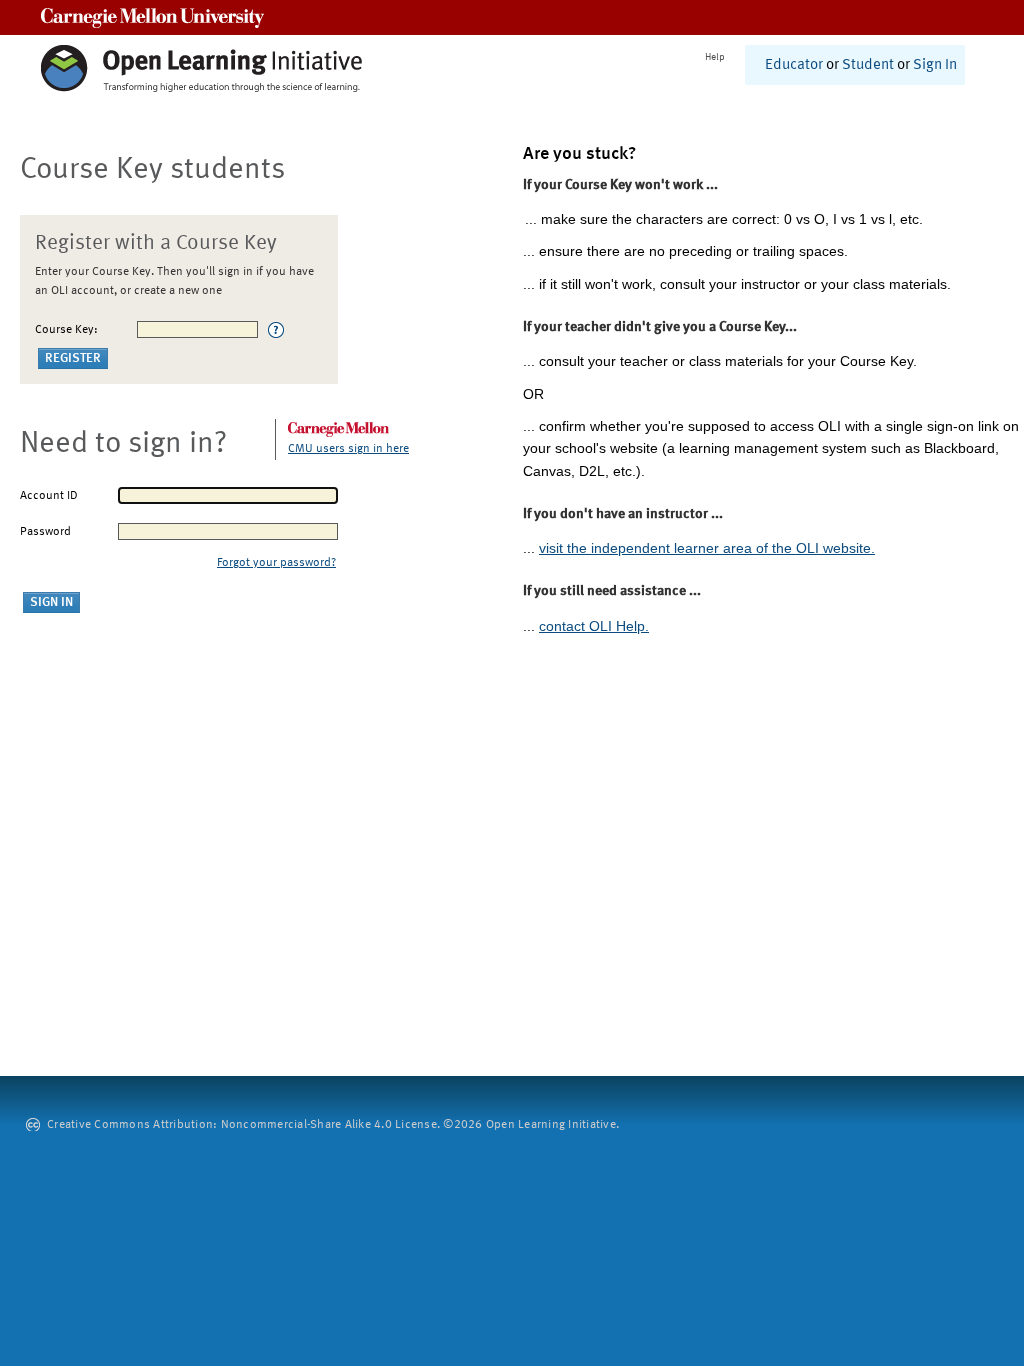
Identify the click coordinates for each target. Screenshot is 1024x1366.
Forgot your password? (276, 563)
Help (715, 57)
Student (868, 65)
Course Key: (66, 330)
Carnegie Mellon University (152, 17)
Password (45, 532)
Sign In (935, 65)
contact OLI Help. (594, 626)
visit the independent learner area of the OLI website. (707, 548)
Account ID (49, 496)
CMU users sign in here (348, 449)
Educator (794, 65)
